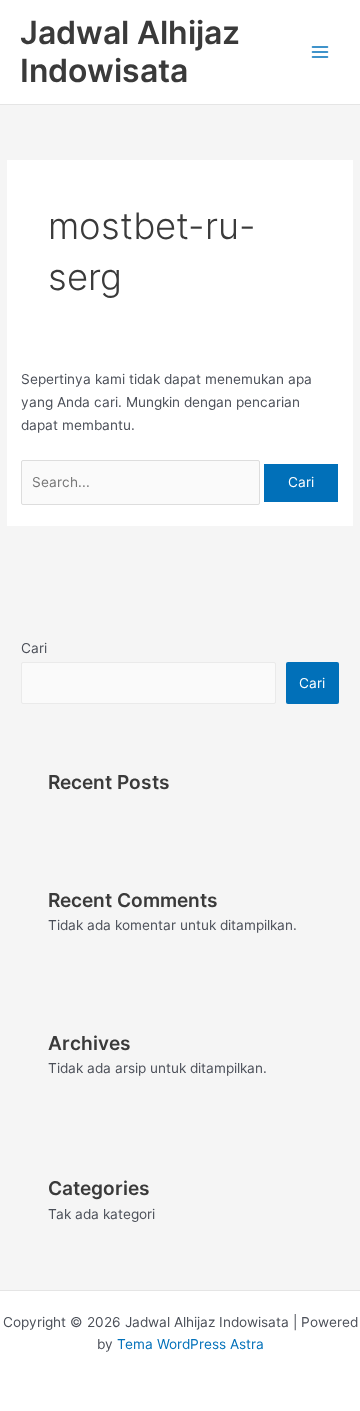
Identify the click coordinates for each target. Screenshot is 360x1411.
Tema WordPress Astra (190, 1344)
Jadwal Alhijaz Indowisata (130, 51)
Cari (34, 648)
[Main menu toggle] (320, 52)
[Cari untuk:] (142, 482)
